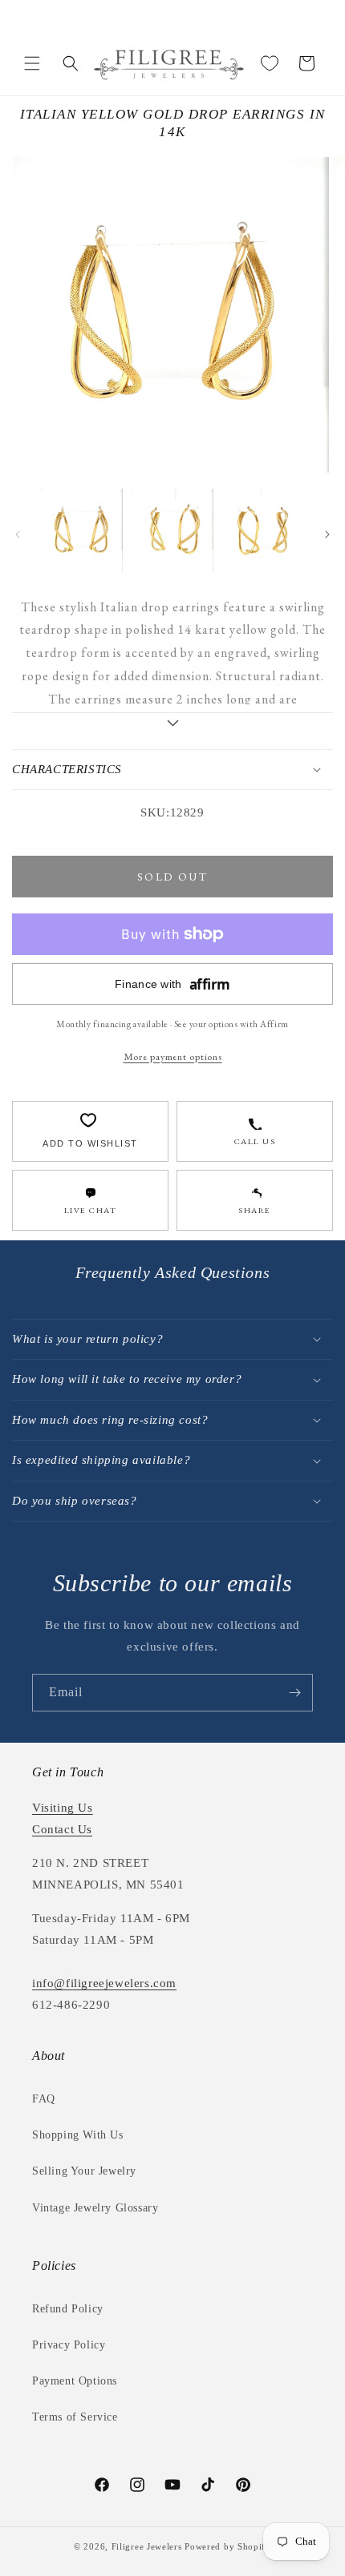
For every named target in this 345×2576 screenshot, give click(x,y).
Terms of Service (75, 2417)
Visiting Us (63, 1808)
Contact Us (62, 1829)
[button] (32, 63)
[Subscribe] (294, 1693)
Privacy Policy (69, 2345)
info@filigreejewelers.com (104, 1983)
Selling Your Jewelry (84, 2171)
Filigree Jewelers (147, 2546)
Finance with (172, 984)
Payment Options (75, 2381)
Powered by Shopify (228, 2546)
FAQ (44, 2099)
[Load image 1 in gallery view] (81, 530)
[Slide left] (18, 534)
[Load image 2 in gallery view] (172, 530)
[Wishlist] (270, 63)
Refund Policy (68, 2309)
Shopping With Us (78, 2135)
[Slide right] (327, 534)
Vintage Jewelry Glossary (95, 2208)
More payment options (173, 1056)
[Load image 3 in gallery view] (263, 530)
